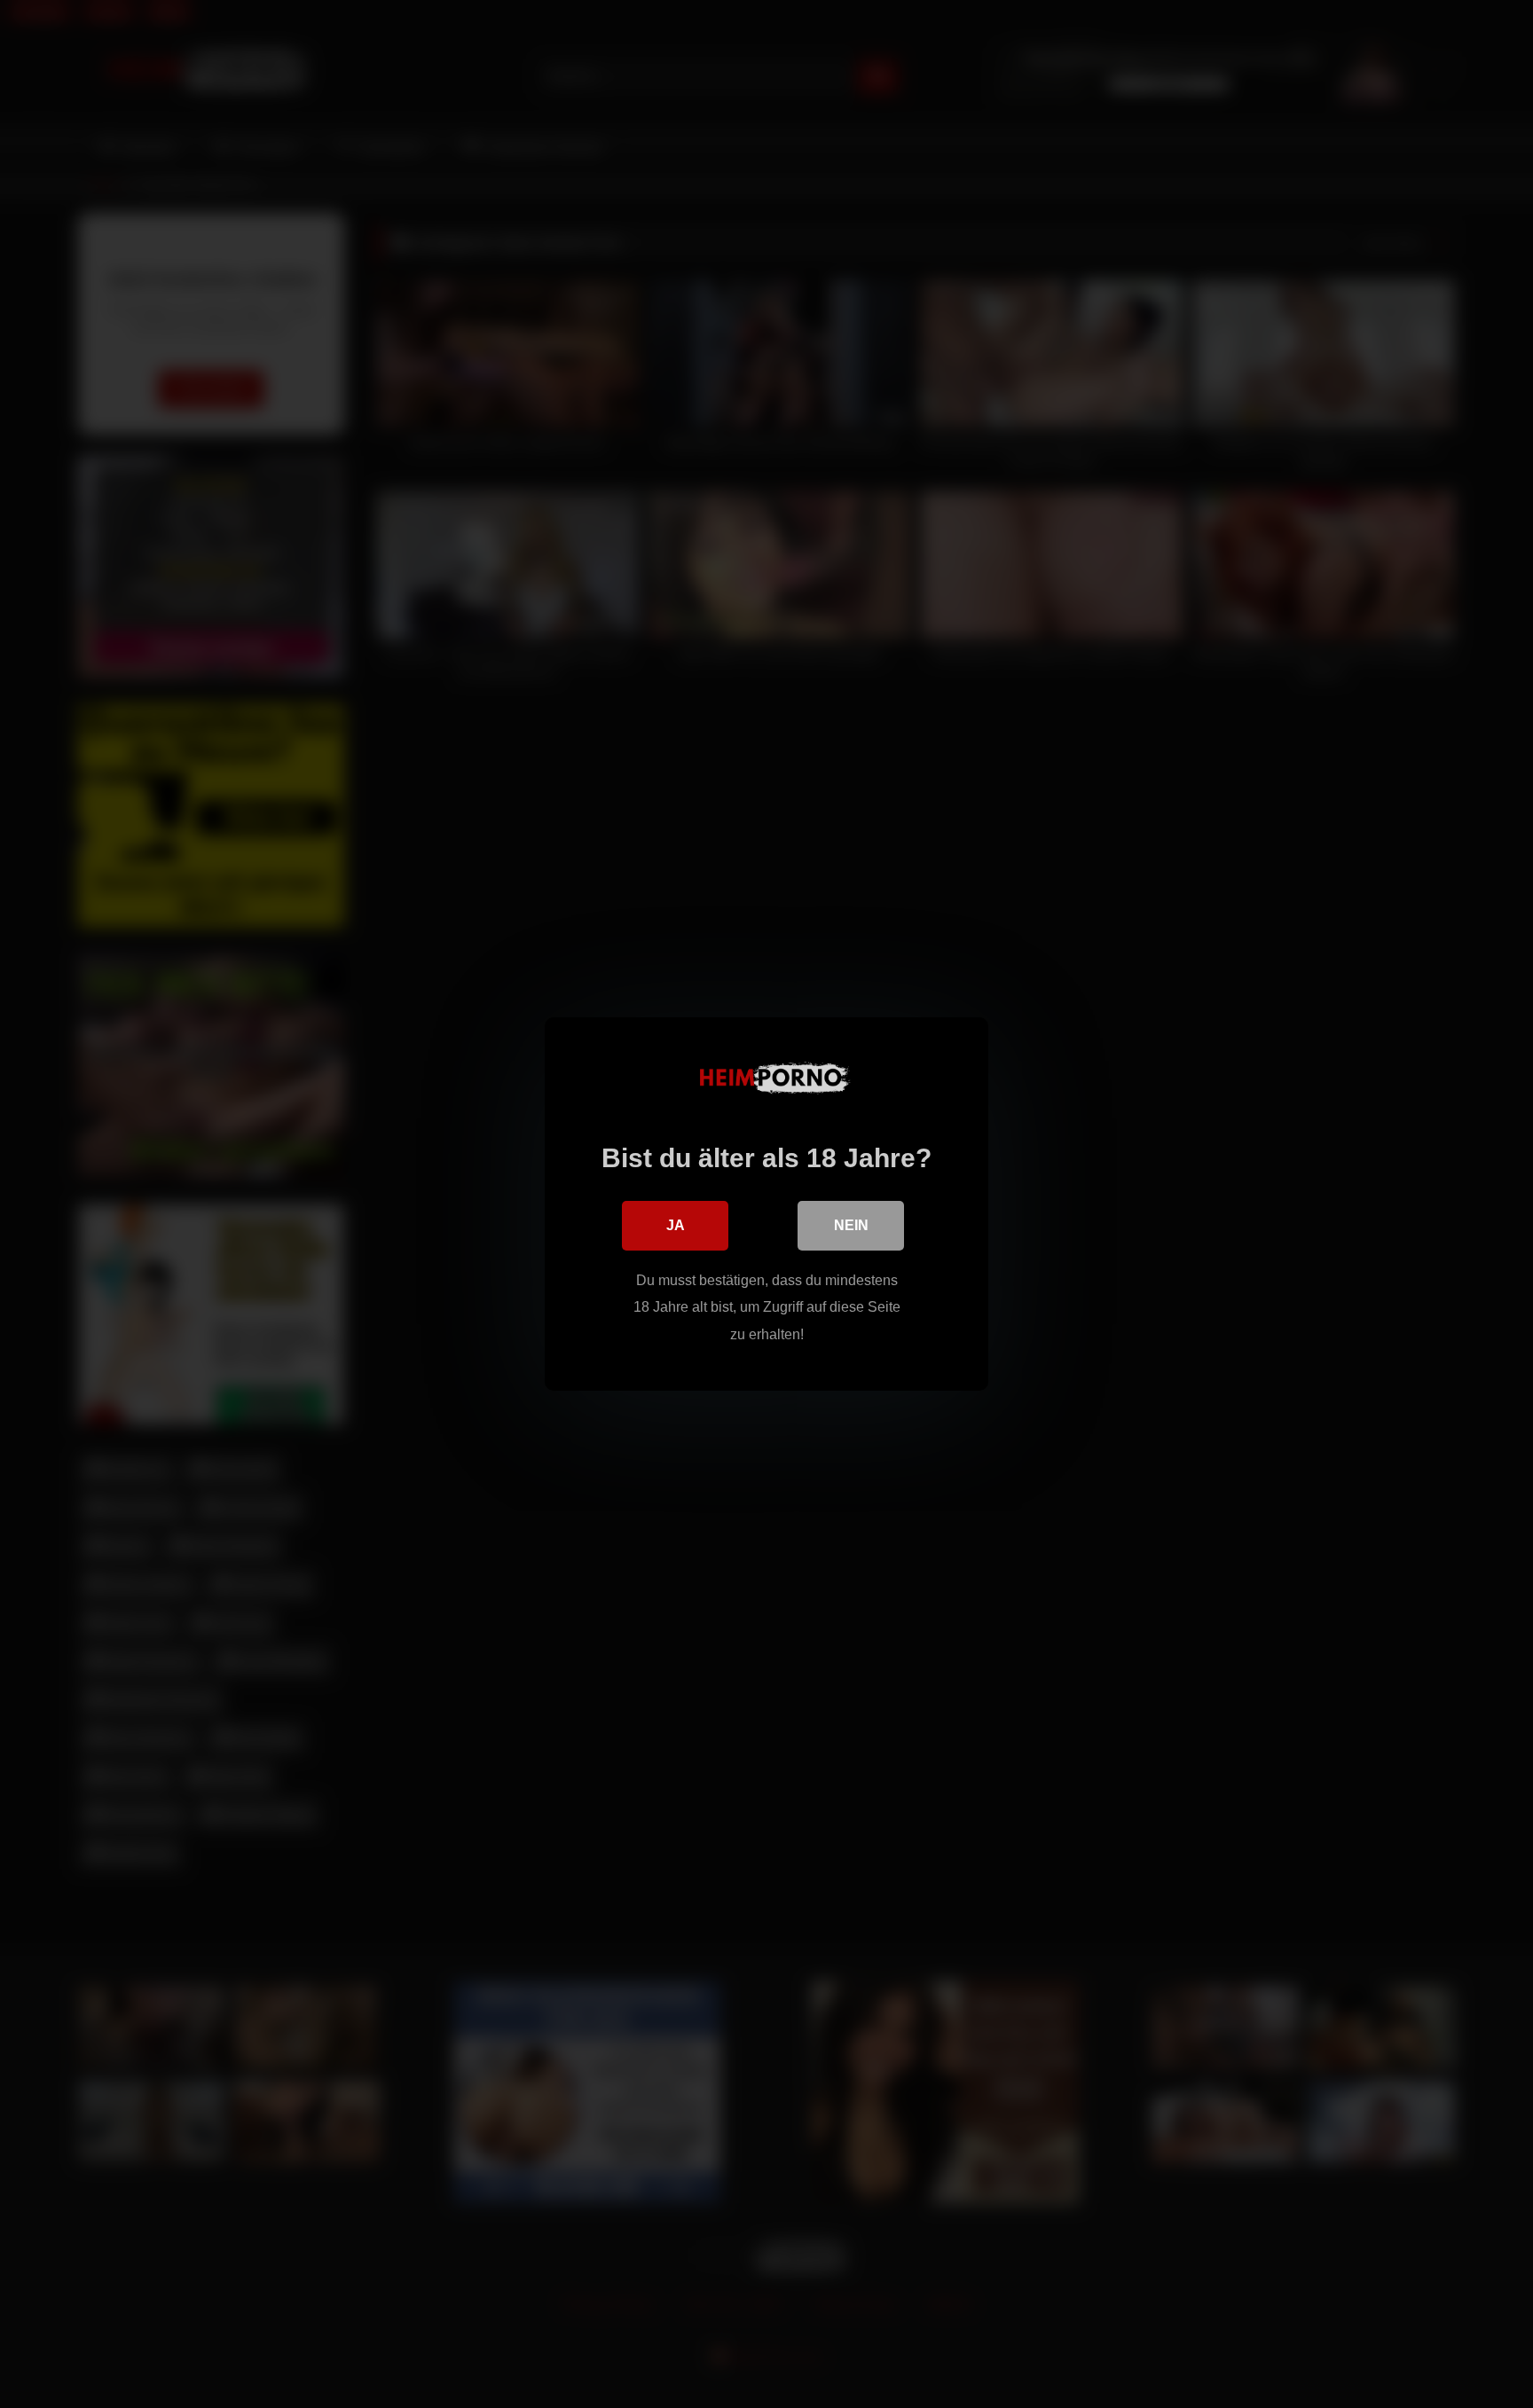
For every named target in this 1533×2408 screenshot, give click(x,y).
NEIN (851, 1225)
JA (676, 1225)
